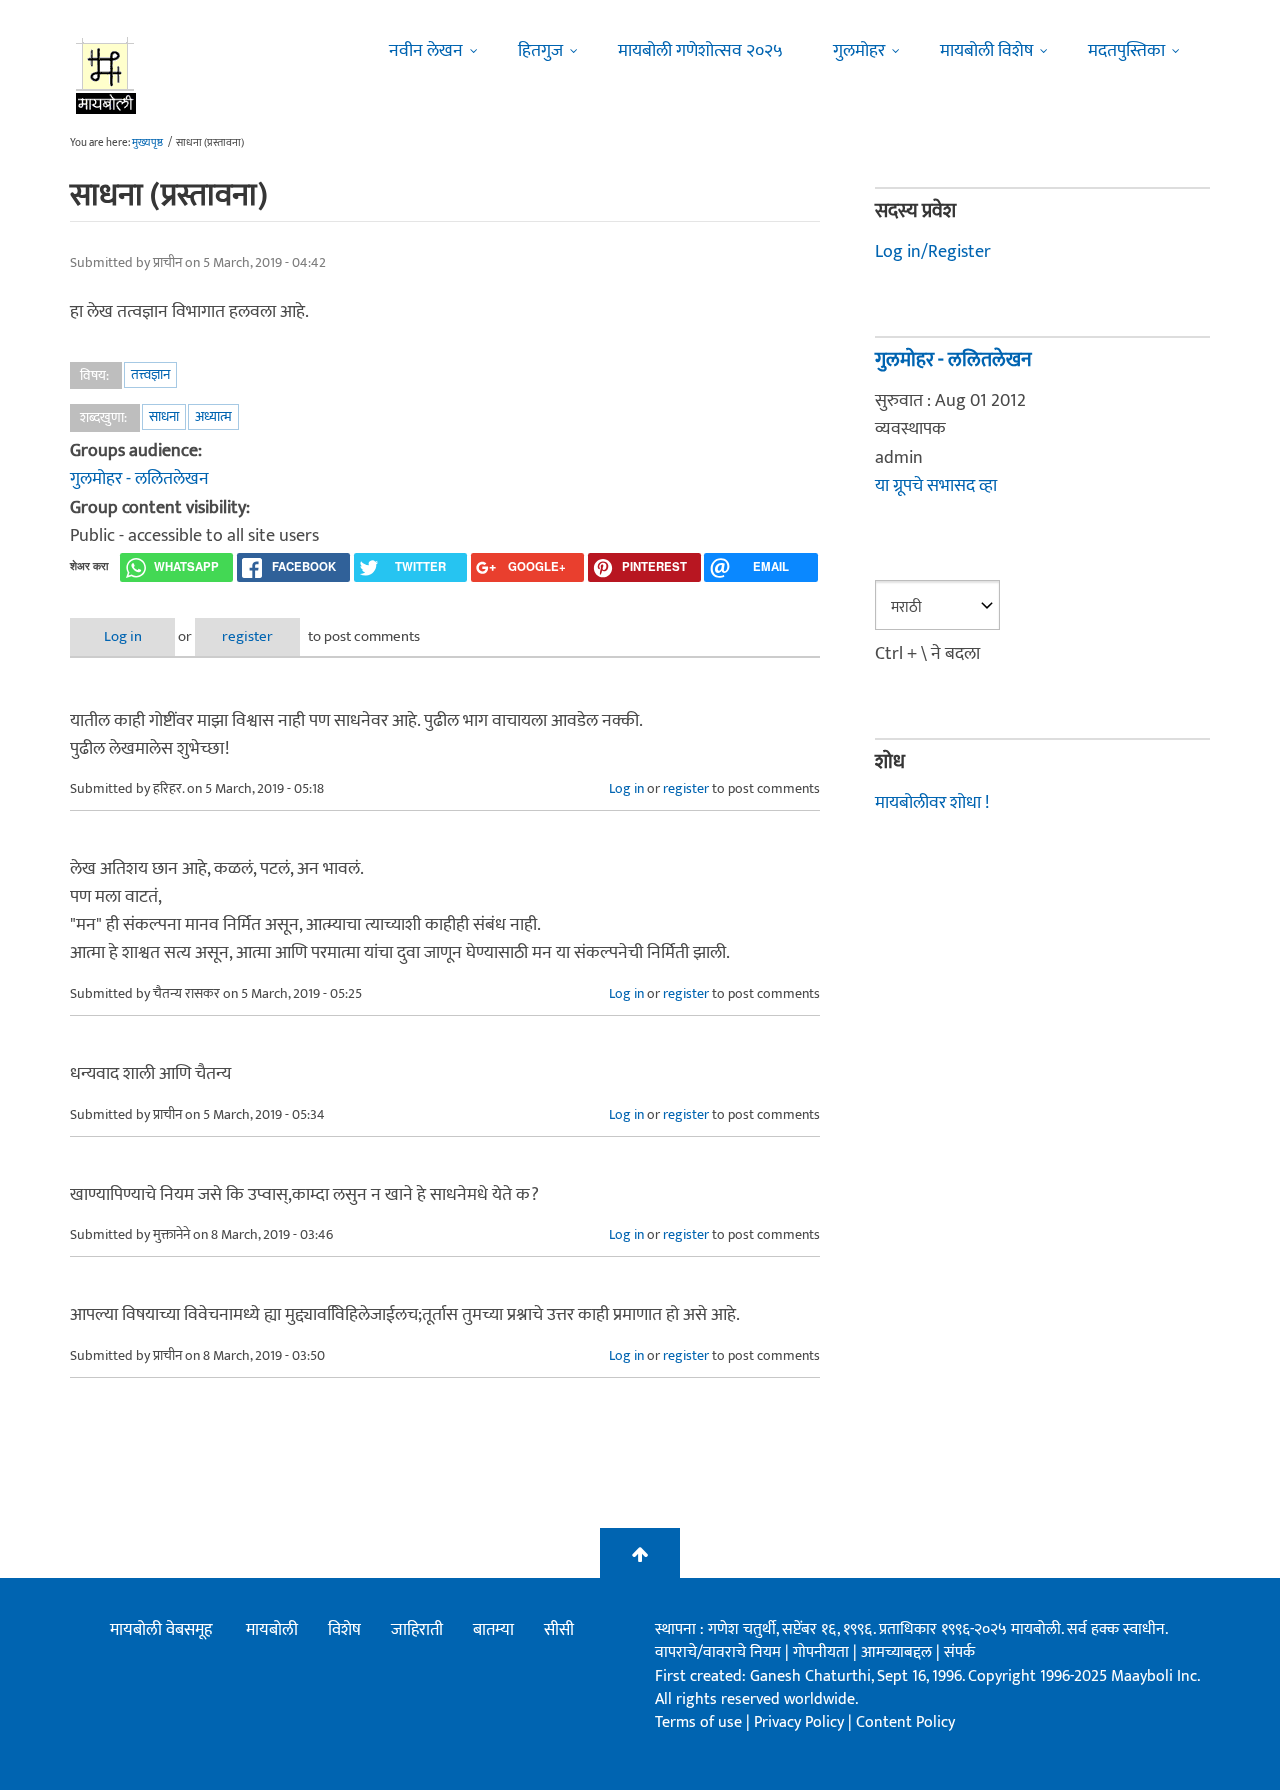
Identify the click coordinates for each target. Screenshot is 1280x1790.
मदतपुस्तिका (1126, 51)
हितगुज (540, 51)
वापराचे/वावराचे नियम (718, 1652)
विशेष (344, 1630)
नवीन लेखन (426, 51)
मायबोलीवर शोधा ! (932, 803)
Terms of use (698, 1722)
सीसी (559, 1630)
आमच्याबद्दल (898, 1652)
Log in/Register (933, 252)
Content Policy (905, 1722)
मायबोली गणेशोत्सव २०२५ (700, 51)
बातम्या (493, 1630)
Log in (123, 636)
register (247, 636)
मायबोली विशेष (986, 51)
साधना (164, 416)
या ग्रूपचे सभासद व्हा (936, 486)
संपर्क (959, 1652)
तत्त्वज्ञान (150, 374)
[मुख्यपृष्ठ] (106, 75)
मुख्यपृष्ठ (147, 143)
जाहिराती (417, 1630)
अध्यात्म (213, 416)
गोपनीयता (823, 1652)
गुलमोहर (859, 51)
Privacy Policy (801, 1722)
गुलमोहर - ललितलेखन (139, 479)
